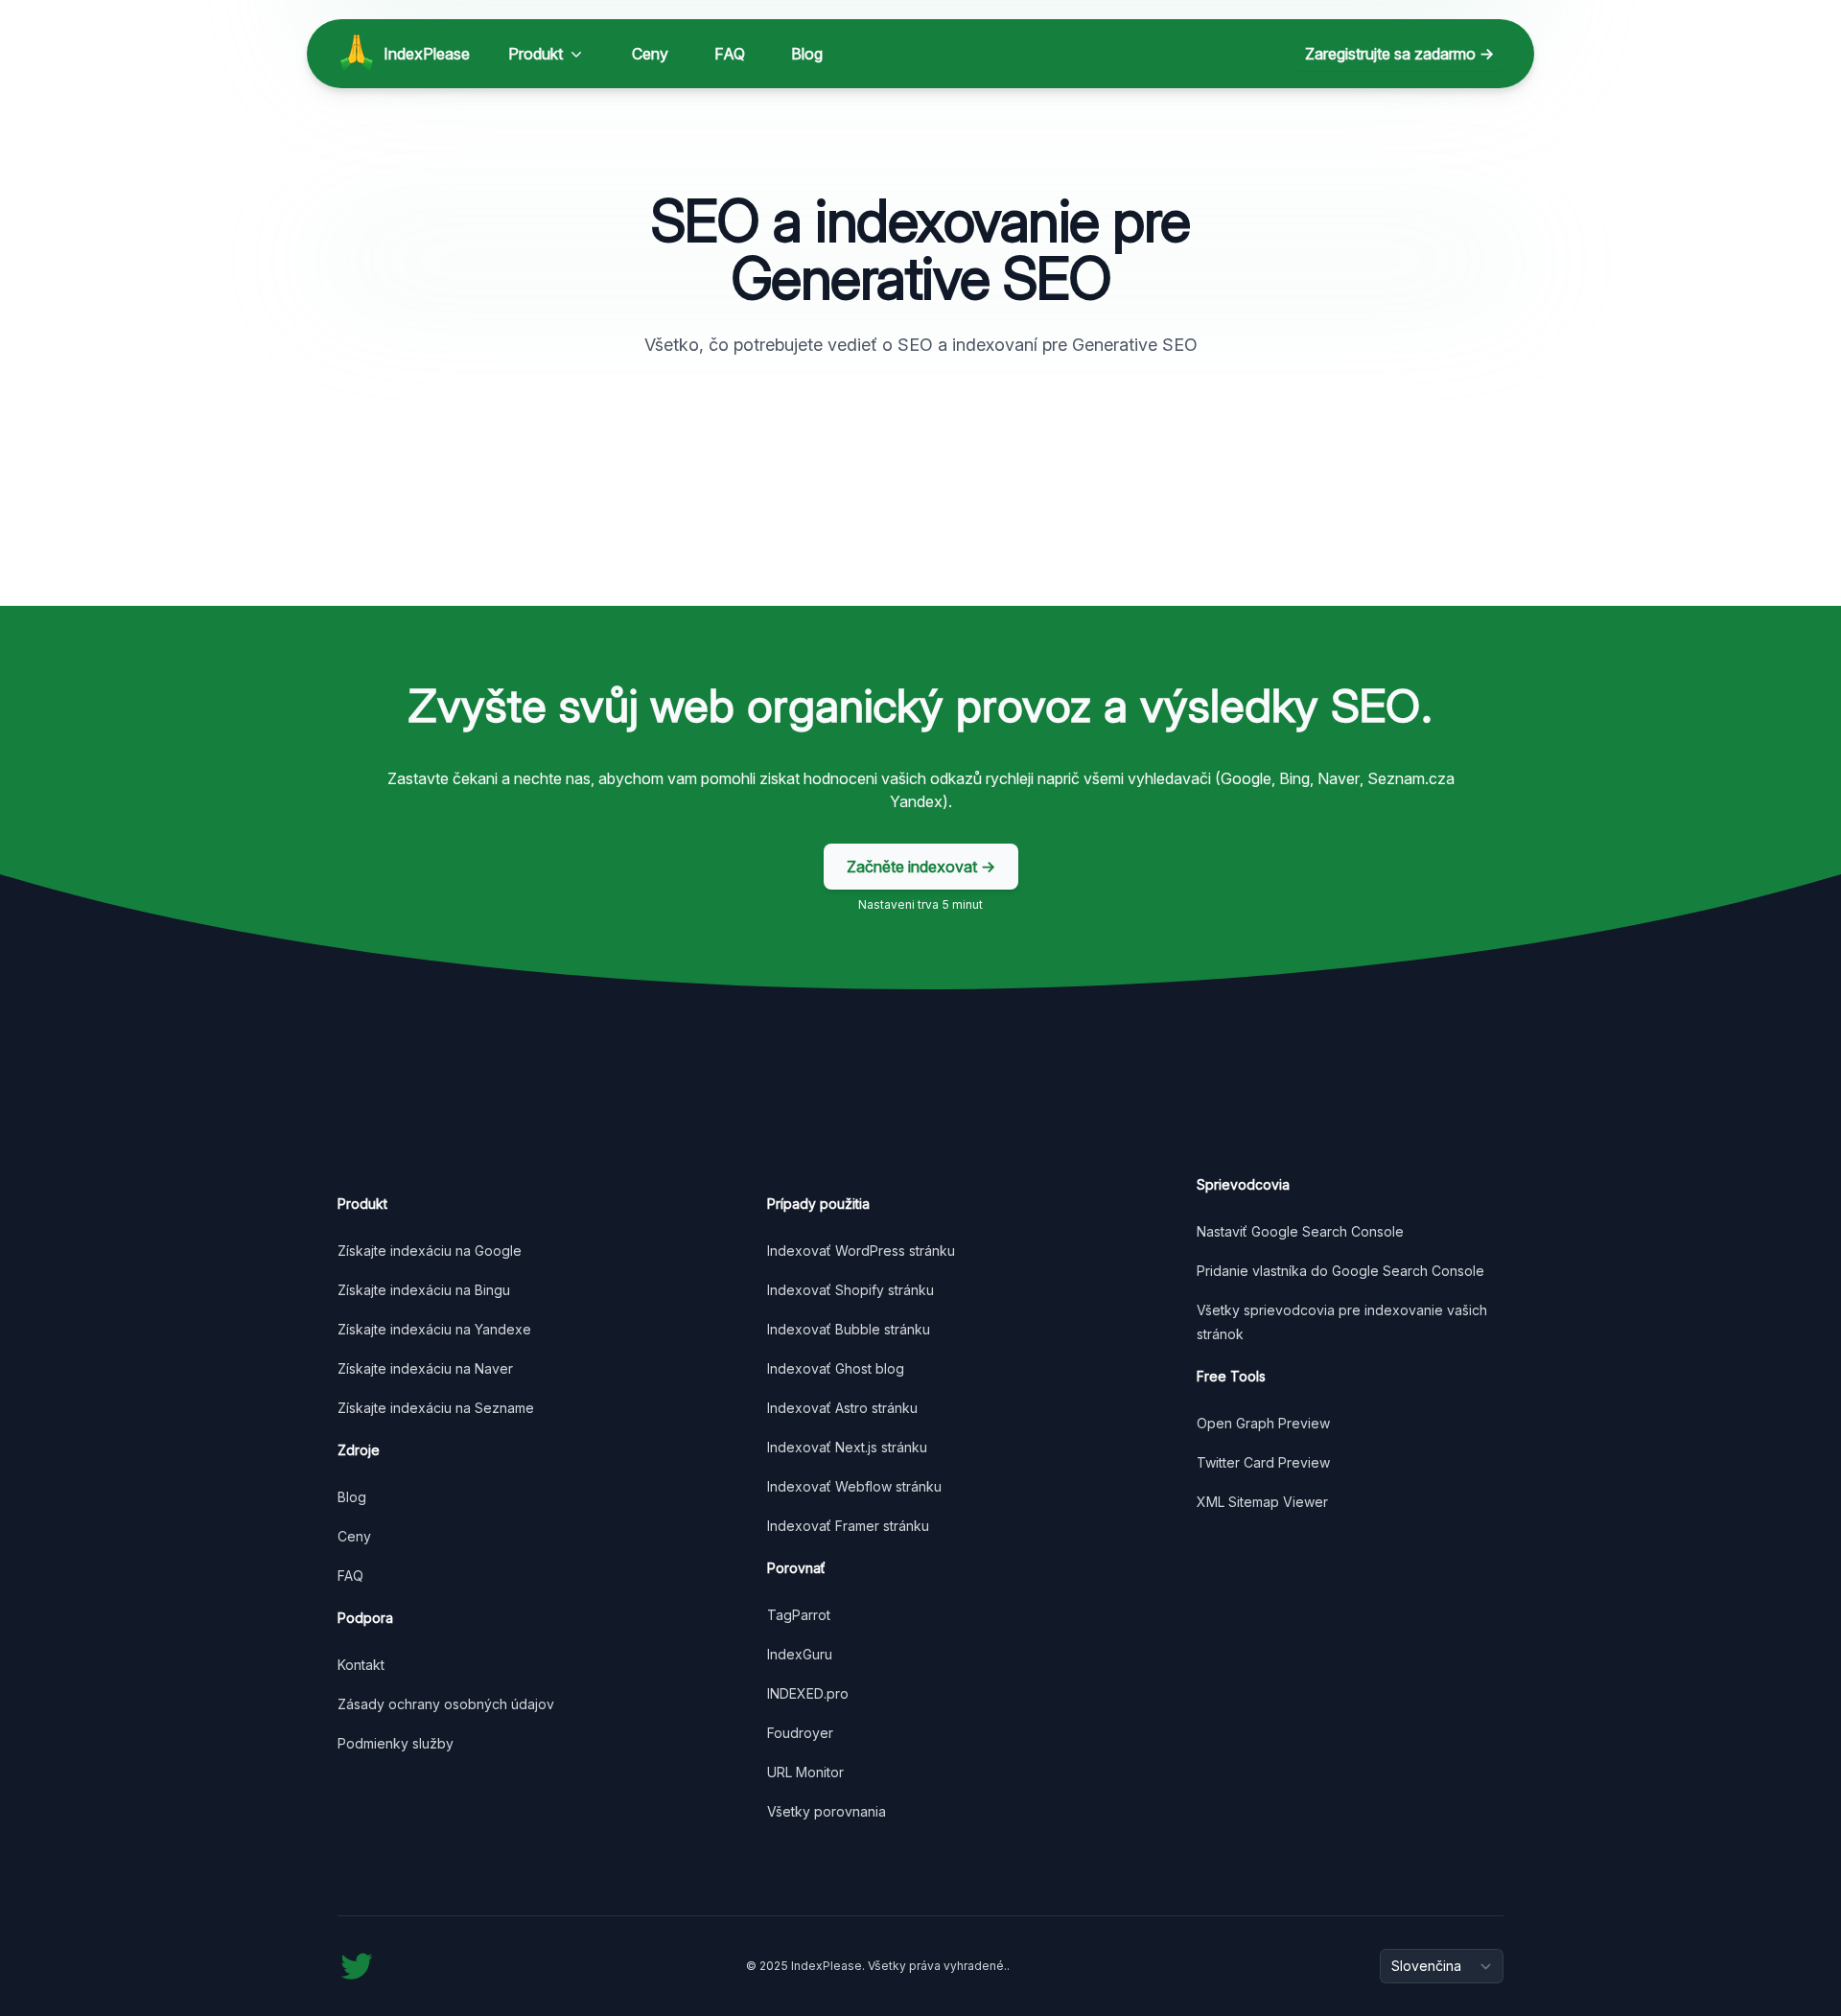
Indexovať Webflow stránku (854, 1486)
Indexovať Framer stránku (848, 1526)
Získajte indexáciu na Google (430, 1251)
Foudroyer (800, 1733)
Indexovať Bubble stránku (849, 1329)
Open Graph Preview (1263, 1423)
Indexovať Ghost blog (836, 1368)
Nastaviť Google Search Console (1300, 1231)
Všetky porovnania (827, 1811)
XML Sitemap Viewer (1262, 1502)
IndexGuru (800, 1654)
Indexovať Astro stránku (842, 1408)
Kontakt (361, 1665)
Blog (807, 54)
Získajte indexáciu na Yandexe (434, 1329)
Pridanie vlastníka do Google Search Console (1340, 1271)
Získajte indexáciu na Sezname (436, 1408)
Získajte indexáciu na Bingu (424, 1290)
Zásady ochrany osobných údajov (446, 1704)
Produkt (536, 54)
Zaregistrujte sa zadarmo (1399, 54)
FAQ (730, 54)
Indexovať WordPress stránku (861, 1251)
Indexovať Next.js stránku (847, 1447)
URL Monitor (805, 1772)
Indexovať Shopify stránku (851, 1290)
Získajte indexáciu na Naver (425, 1368)
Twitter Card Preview (1263, 1462)
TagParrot (799, 1615)
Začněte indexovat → (921, 867)
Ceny (650, 54)
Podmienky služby (396, 1743)
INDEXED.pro (808, 1693)
